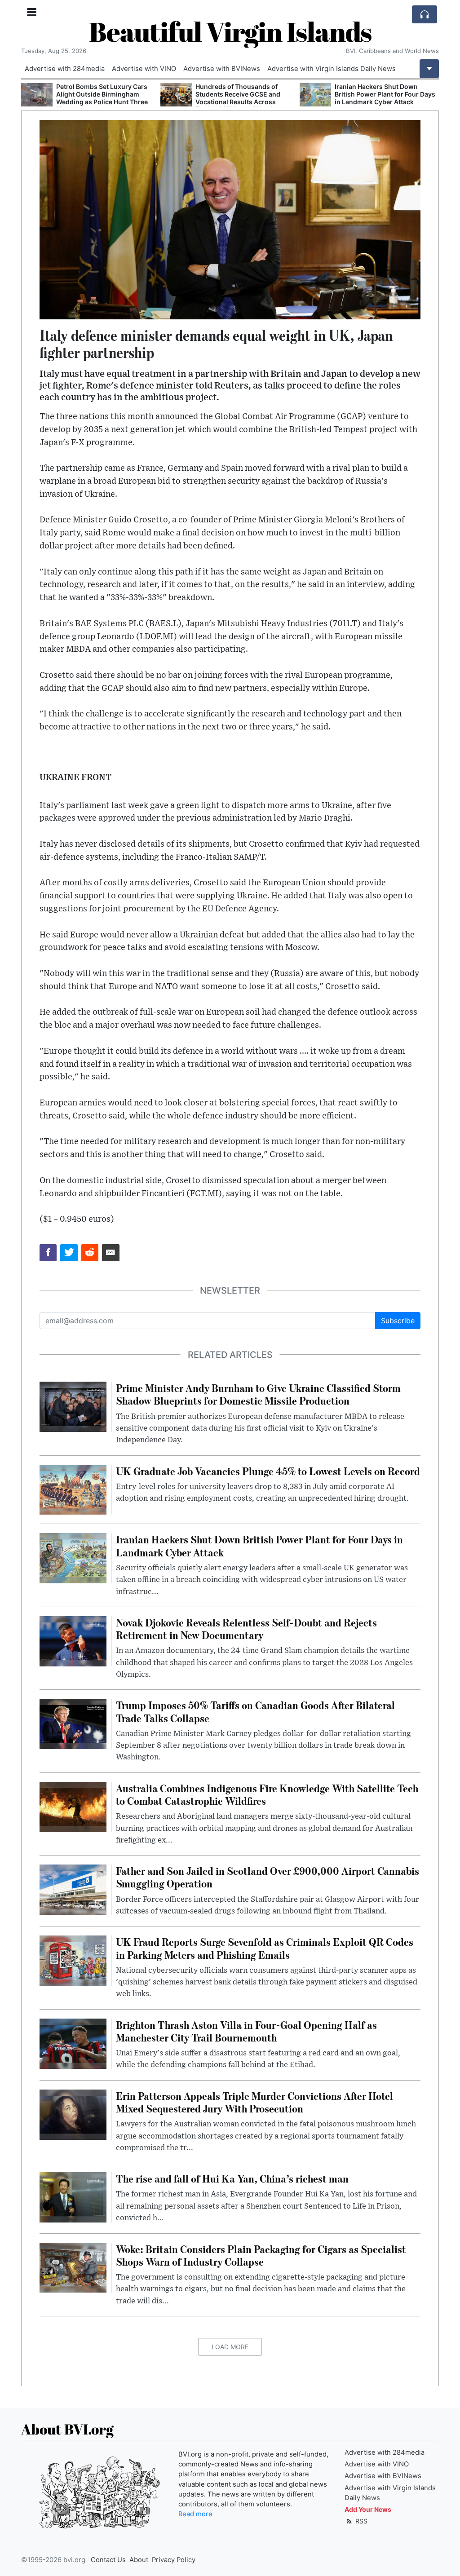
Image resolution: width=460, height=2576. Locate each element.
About (139, 2560)
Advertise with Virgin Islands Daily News (332, 69)
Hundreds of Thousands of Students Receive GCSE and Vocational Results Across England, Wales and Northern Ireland (240, 102)
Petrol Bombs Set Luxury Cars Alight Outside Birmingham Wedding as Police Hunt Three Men (102, 98)
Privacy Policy (174, 2560)
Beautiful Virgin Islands (230, 31)
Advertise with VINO (144, 69)
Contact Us (108, 2560)
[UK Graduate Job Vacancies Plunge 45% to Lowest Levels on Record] (73, 1489)
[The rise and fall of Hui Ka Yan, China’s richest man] (73, 2197)
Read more (195, 2514)
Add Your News (368, 2509)
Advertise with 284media (65, 69)
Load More (230, 2347)
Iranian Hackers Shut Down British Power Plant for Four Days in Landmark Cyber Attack (385, 94)
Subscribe (398, 1321)
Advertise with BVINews (222, 69)
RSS (360, 2521)
